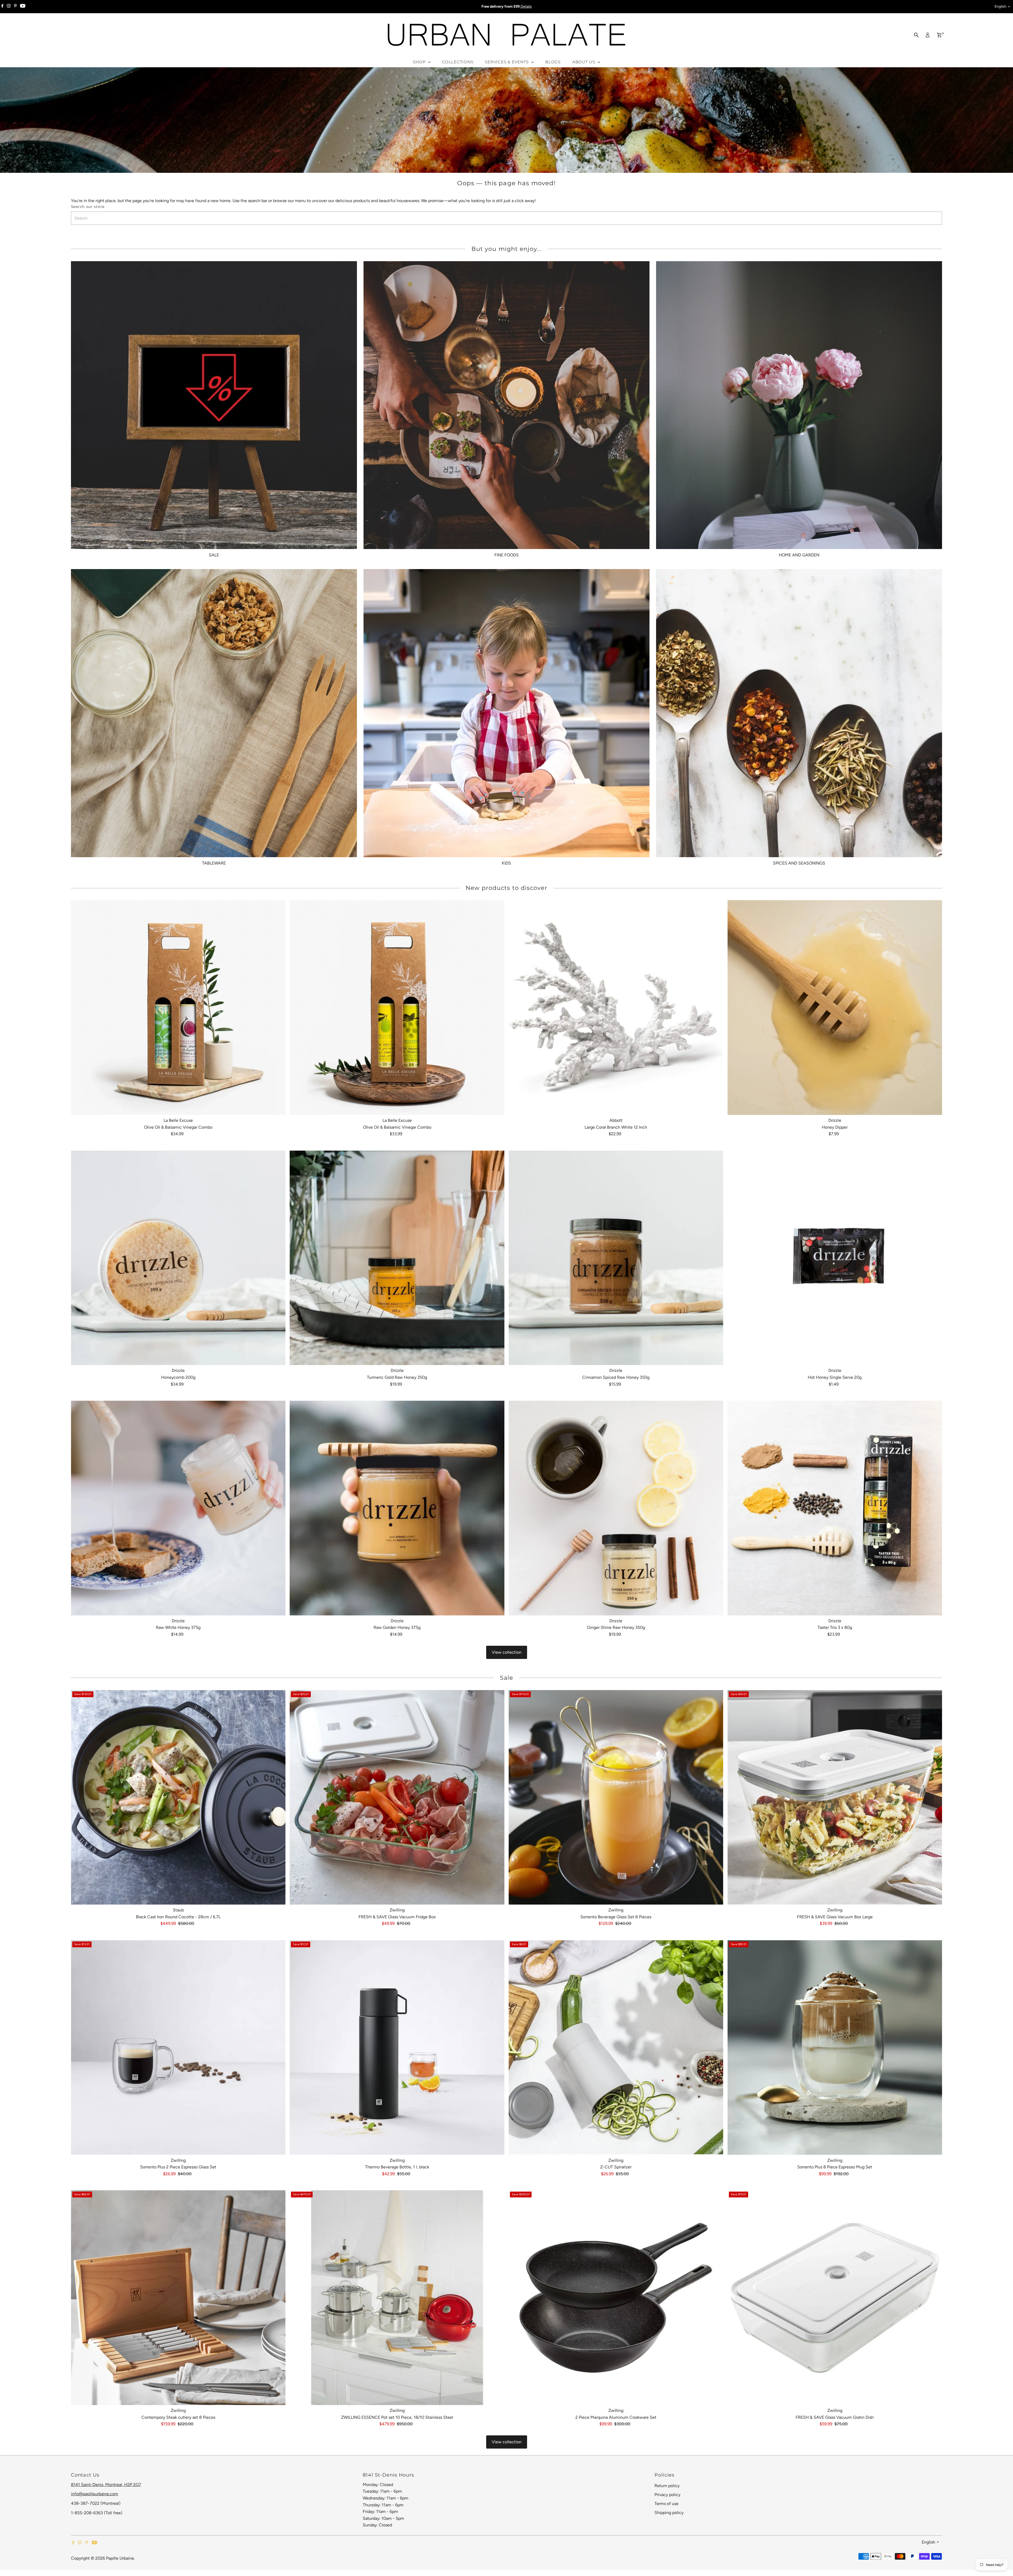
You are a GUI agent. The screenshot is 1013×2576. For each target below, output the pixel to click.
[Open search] (916, 35)
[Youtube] (23, 7)
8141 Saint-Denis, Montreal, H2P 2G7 (106, 2485)
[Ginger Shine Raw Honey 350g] (616, 1508)
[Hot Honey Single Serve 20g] (835, 1258)
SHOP (420, 62)
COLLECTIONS (458, 62)
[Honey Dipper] (835, 1008)
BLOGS (553, 62)
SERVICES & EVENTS (507, 62)
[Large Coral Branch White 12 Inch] (616, 1008)
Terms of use (666, 2504)
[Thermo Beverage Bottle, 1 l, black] (397, 2048)
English (1000, 6)
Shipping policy (669, 2513)
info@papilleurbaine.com (95, 2494)
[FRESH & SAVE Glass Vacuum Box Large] (835, 1797)
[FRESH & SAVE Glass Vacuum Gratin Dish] (835, 2298)
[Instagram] (9, 7)
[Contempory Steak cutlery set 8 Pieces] (178, 2298)
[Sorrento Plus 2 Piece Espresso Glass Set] (178, 2048)
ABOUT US (584, 62)
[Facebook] (2, 7)
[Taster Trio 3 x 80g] (835, 1508)
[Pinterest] (15, 7)
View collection (507, 1652)
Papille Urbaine (120, 2558)
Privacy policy (667, 2495)
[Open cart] (939, 35)
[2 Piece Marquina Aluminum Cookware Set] (616, 2298)
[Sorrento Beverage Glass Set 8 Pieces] (616, 1797)
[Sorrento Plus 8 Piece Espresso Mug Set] (835, 2048)
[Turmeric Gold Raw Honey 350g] (397, 1258)
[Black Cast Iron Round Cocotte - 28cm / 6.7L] (178, 1797)
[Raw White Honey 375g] (178, 1508)
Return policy (667, 2486)
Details (526, 6)
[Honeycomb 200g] (178, 1258)
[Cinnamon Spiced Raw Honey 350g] (616, 1258)
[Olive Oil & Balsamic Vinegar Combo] (178, 1008)
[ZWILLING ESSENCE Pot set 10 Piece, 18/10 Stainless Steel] (397, 2298)
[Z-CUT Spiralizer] (616, 2048)
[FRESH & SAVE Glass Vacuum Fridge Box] (397, 1797)
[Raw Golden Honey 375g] (397, 1508)
